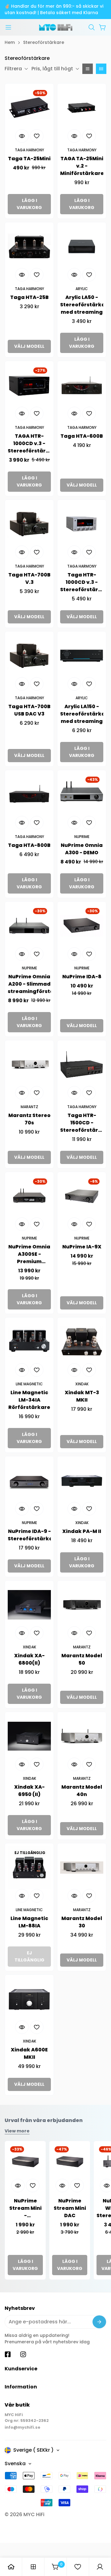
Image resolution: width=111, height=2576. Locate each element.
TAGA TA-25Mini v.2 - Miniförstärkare (82, 166)
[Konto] (100, 2567)
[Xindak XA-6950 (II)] (29, 1736)
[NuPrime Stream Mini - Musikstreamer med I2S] (25, 2161)
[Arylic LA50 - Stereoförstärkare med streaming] (82, 246)
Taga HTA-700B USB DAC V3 (29, 710)
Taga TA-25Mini (29, 159)
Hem (10, 42)
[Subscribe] (99, 2322)
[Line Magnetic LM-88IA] (29, 1868)
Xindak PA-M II (82, 1531)
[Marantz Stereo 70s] (29, 1065)
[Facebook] (8, 2354)
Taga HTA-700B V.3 (29, 578)
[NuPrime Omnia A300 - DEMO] (82, 794)
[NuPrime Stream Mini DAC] (70, 2161)
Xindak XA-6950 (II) (29, 1791)
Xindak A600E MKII (29, 2053)
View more (17, 2131)
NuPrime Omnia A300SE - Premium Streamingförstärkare (29, 1254)
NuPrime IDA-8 (82, 977)
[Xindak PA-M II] (82, 1480)
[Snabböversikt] (22, 136)
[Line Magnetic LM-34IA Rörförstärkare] (29, 1342)
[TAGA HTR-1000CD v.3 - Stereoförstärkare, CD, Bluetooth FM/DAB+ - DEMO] (29, 385)
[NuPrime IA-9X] (82, 1196)
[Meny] (8, 27)
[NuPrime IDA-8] (82, 926)
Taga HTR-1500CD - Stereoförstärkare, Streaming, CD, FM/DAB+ (82, 1123)
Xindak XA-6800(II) (29, 1659)
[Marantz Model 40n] (82, 1736)
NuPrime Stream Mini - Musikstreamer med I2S (25, 2208)
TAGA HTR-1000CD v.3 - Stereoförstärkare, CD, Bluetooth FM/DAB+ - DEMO (29, 444)
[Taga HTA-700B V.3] (29, 524)
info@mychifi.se (23, 2427)
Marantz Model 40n (82, 1791)
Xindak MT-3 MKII (82, 1396)
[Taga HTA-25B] (29, 246)
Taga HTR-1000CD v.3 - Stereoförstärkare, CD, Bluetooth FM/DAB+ (82, 582)
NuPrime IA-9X (82, 1247)
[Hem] (11, 2567)
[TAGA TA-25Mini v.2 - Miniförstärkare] (82, 108)
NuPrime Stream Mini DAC (70, 2208)
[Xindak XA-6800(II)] (29, 1605)
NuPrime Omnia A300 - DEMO (82, 849)
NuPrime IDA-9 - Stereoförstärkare (29, 1535)
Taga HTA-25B (29, 297)
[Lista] (88, 69)
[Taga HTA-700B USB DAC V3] (29, 656)
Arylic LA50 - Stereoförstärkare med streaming (82, 305)
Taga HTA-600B (82, 436)
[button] (92, 27)
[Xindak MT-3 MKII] (82, 1342)
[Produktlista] (33, 2567)
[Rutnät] (101, 69)
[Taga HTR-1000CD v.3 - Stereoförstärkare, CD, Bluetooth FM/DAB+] (82, 524)
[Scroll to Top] (100, 2543)
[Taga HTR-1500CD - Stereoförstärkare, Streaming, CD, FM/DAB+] (82, 1065)
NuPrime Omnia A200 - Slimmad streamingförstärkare (29, 984)
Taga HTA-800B (29, 845)
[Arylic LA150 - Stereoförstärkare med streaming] (82, 656)
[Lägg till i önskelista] (37, 136)
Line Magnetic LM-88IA (29, 1922)
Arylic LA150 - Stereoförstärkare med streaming (82, 714)
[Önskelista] (78, 2567)
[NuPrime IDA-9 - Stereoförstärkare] (29, 1480)
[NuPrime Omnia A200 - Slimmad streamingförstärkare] (29, 926)
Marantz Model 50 (82, 1659)
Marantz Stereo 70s (29, 1119)
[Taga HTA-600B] (82, 385)
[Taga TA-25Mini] (29, 108)
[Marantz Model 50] (82, 1605)
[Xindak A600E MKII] (29, 1999)
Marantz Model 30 (82, 1922)
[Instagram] (23, 2354)
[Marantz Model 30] (82, 1868)
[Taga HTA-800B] (29, 794)
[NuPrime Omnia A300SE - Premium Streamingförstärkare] (29, 1196)
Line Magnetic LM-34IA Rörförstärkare (29, 1400)
